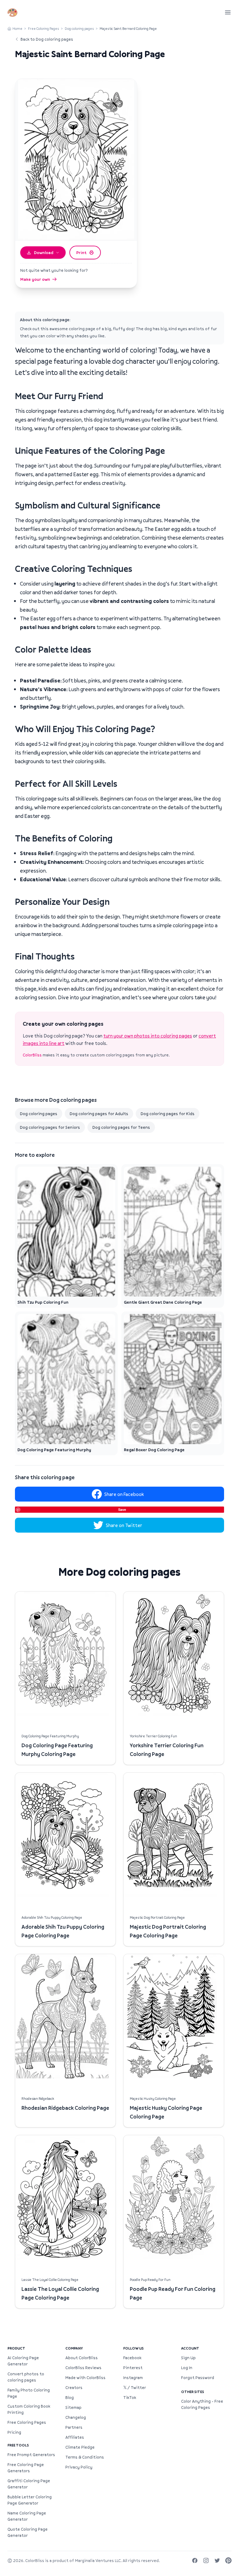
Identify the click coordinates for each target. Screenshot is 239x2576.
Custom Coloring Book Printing (29, 2409)
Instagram (133, 2378)
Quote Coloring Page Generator (28, 2532)
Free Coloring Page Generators (26, 2468)
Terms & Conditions (85, 2457)
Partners (74, 2427)
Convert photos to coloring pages (26, 2377)
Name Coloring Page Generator (27, 2516)
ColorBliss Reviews (83, 2368)
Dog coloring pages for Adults (99, 1114)
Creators (74, 2387)
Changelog (76, 2417)
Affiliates (75, 2437)
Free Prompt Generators (31, 2455)
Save (122, 1509)
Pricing (14, 2432)
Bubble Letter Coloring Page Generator (30, 2500)
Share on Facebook (124, 1494)
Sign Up (188, 2358)
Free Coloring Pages (44, 28)
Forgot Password (198, 2378)
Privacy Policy (79, 2467)
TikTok (130, 2397)
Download (44, 253)
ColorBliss (32, 1055)
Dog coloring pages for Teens (121, 1127)
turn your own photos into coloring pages (148, 1036)
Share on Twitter (124, 1525)
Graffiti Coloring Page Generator (29, 2484)
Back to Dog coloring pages (47, 39)
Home (17, 28)
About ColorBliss (82, 2358)
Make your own (35, 279)
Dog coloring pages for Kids (168, 1114)
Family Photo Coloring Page (29, 2393)
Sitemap (73, 2407)
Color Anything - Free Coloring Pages (202, 2404)
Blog (70, 2397)
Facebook (132, 2358)
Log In (187, 2368)
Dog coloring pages (79, 28)
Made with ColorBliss (85, 2378)
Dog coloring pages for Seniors (50, 1127)
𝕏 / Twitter (135, 2387)
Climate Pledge (80, 2447)
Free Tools (18, 2445)
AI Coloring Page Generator (23, 2361)
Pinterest (133, 2368)
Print (81, 253)
